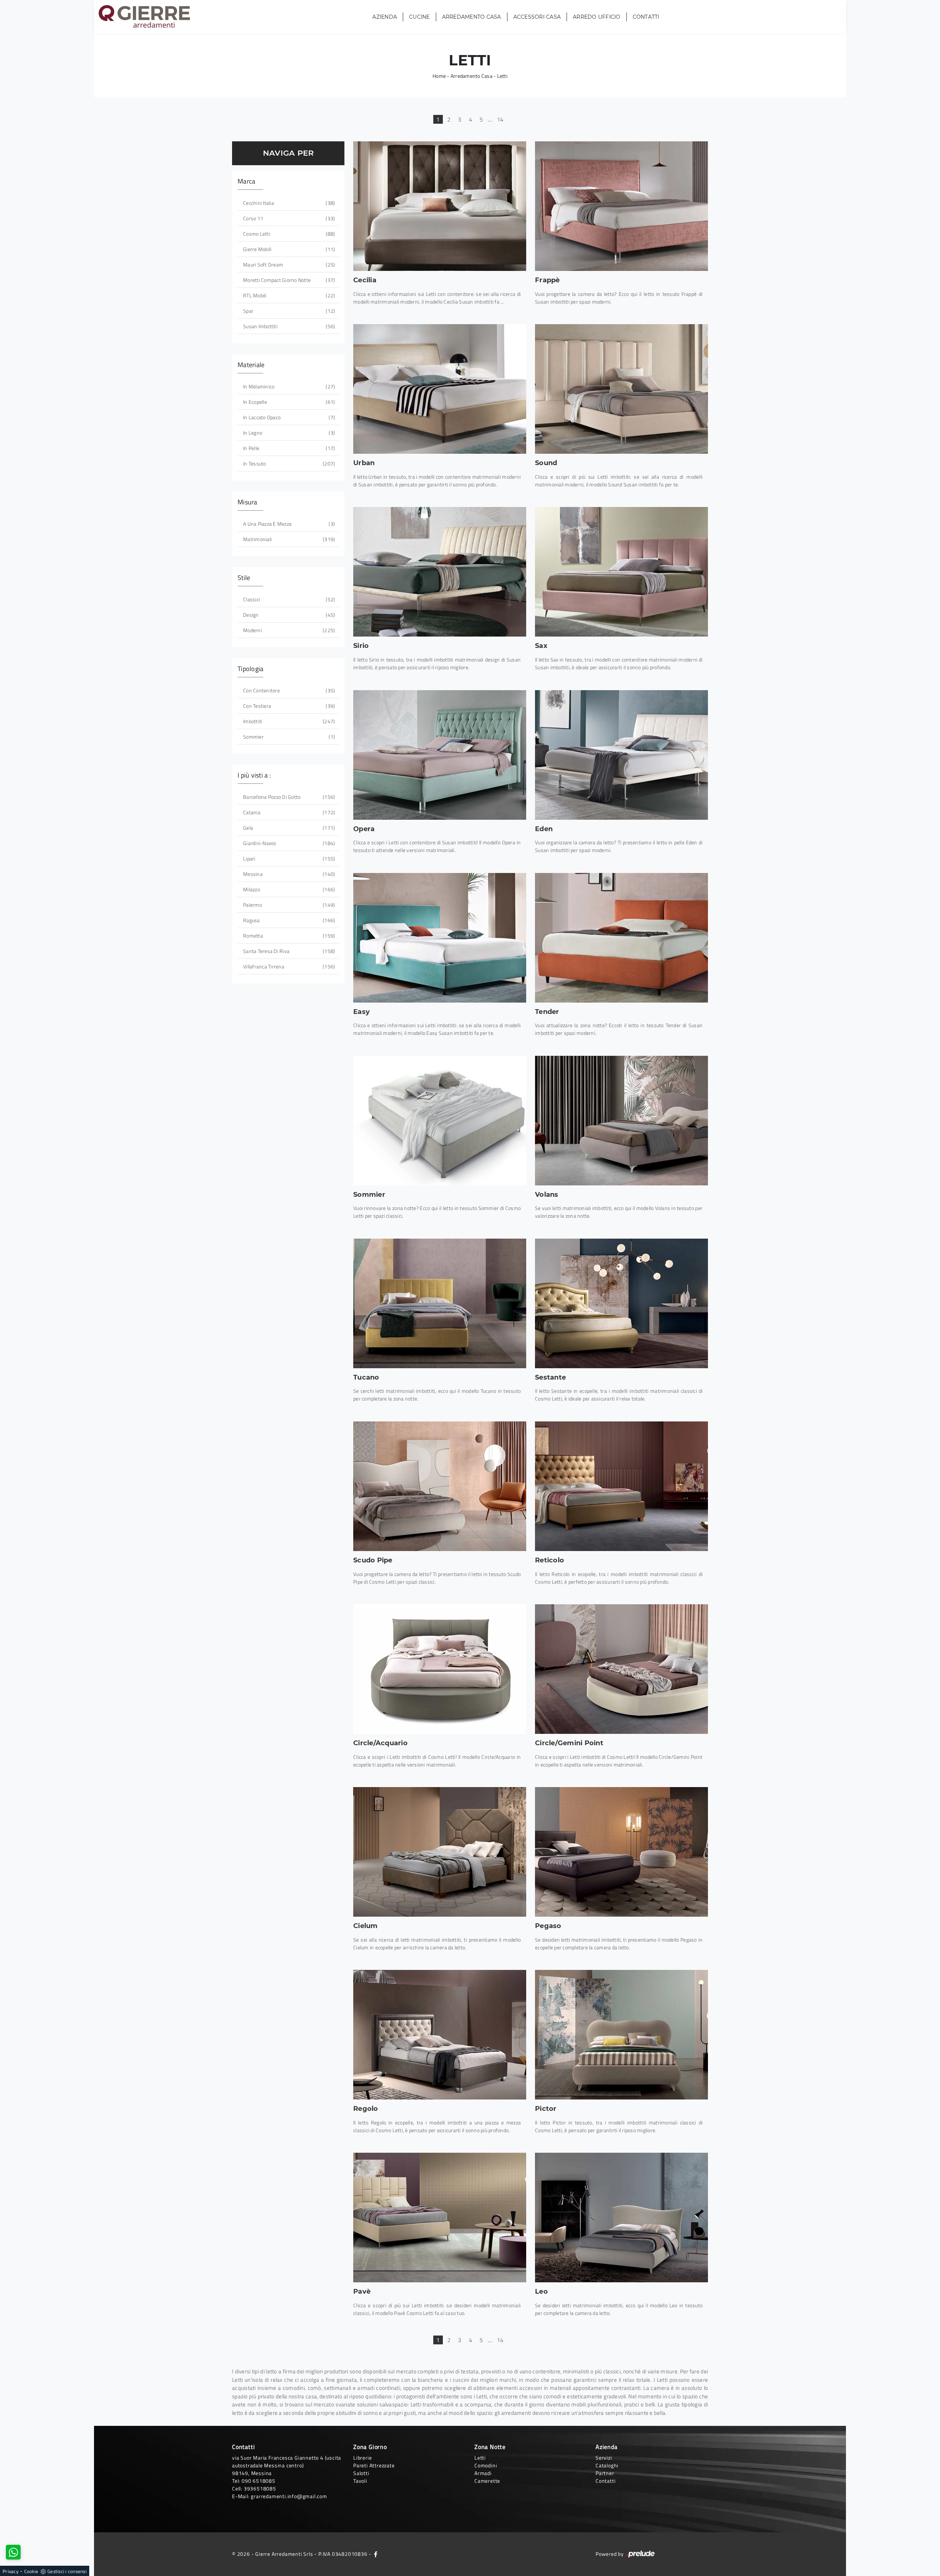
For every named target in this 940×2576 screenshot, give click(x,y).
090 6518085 (258, 2481)
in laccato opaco (288, 417)
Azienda (385, 17)
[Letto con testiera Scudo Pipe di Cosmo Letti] (440, 1486)
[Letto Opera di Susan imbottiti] (440, 755)
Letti (502, 76)
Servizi (604, 2458)
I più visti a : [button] (254, 775)
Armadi (483, 2473)
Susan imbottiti (288, 326)
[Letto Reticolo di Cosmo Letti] (621, 1486)
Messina (288, 874)
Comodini (486, 2465)
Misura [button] (247, 502)
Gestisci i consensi (67, 2571)
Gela (288, 828)
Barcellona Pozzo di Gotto (288, 797)
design (288, 615)
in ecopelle (288, 402)
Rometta (288, 936)
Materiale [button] (251, 365)
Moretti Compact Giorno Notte (288, 280)
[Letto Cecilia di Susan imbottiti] (440, 206)
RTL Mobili (288, 295)
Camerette (487, 2481)
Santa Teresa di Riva (288, 951)
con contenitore (288, 690)
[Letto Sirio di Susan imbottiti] (440, 572)
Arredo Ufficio (597, 17)
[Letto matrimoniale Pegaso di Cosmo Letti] (621, 1852)
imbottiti (288, 721)
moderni (288, 630)
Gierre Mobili (288, 249)
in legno (288, 433)
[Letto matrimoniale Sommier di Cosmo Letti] (440, 1121)
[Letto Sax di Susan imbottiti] (621, 572)
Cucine (420, 17)
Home (439, 76)
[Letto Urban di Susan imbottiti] (440, 389)
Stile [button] (244, 578)
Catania (288, 812)
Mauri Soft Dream (288, 265)
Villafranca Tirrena (288, 966)
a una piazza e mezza (288, 524)
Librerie (362, 2458)
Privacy (10, 2571)
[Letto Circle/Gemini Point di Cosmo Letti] (621, 1669)
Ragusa (288, 920)
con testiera (288, 706)
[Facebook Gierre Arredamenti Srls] (376, 2554)
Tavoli (360, 2481)
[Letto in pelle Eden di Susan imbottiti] (621, 755)
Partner (605, 2473)
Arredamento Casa (472, 17)
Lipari (288, 858)
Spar (288, 311)
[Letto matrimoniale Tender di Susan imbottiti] (621, 938)
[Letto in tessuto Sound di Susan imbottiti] (621, 389)
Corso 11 (288, 218)
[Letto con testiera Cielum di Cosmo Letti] (440, 1852)
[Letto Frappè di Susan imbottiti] (621, 206)
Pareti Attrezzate (374, 2465)
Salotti (361, 2473)
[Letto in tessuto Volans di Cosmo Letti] (621, 1121)
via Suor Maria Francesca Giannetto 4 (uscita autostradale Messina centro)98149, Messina (287, 2465)
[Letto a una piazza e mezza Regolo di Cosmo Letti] (440, 2035)
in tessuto (288, 463)
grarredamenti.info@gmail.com (289, 2496)
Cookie (31, 2571)
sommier (288, 737)
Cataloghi (607, 2465)
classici (288, 599)
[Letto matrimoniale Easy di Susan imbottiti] (440, 938)
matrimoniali (288, 539)
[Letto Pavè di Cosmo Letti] (440, 2218)
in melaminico (288, 386)
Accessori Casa (537, 17)
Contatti (646, 17)
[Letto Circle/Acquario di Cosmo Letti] (440, 1669)
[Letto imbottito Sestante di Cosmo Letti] (621, 1303)
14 (500, 119)
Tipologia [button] (250, 669)
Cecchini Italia (288, 203)
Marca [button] (246, 181)
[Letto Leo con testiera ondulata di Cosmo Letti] (621, 2218)
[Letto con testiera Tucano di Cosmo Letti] (440, 1303)
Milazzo (288, 889)
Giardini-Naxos (288, 843)
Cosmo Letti (288, 234)
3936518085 (260, 2488)
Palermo (288, 905)
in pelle (288, 448)
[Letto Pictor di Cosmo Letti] (621, 2035)
